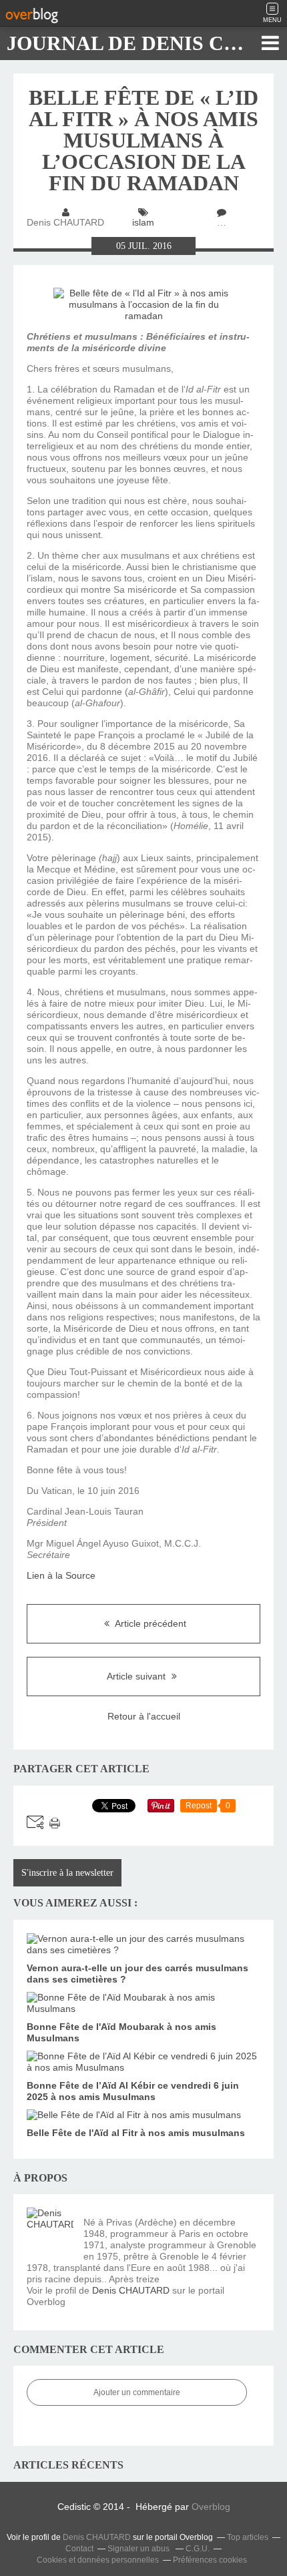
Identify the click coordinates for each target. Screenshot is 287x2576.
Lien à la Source (61, 1575)
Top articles (248, 2537)
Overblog (211, 2507)
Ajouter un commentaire (137, 2392)
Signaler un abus (139, 2549)
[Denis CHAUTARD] (50, 2231)
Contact (79, 2549)
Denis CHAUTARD (131, 2290)
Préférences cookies (210, 2560)
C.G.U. (198, 2549)
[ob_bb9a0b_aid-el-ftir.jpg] (143, 316)
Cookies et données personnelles (98, 2560)
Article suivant (137, 1676)
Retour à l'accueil (144, 1716)
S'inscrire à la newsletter (67, 1873)
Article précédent (150, 1623)
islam (143, 222)
